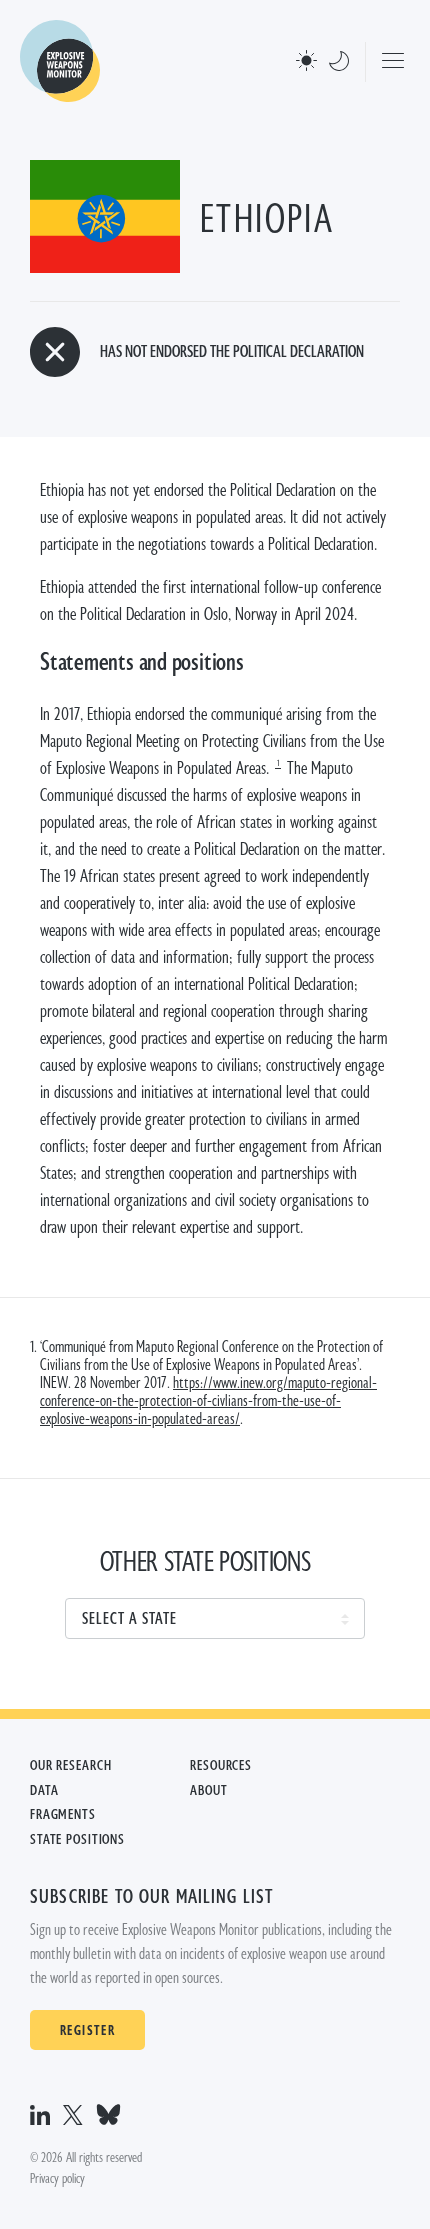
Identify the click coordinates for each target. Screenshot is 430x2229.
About (208, 1791)
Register (87, 2030)
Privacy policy (57, 2179)
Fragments (63, 1815)
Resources (221, 1766)
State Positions (77, 1840)
